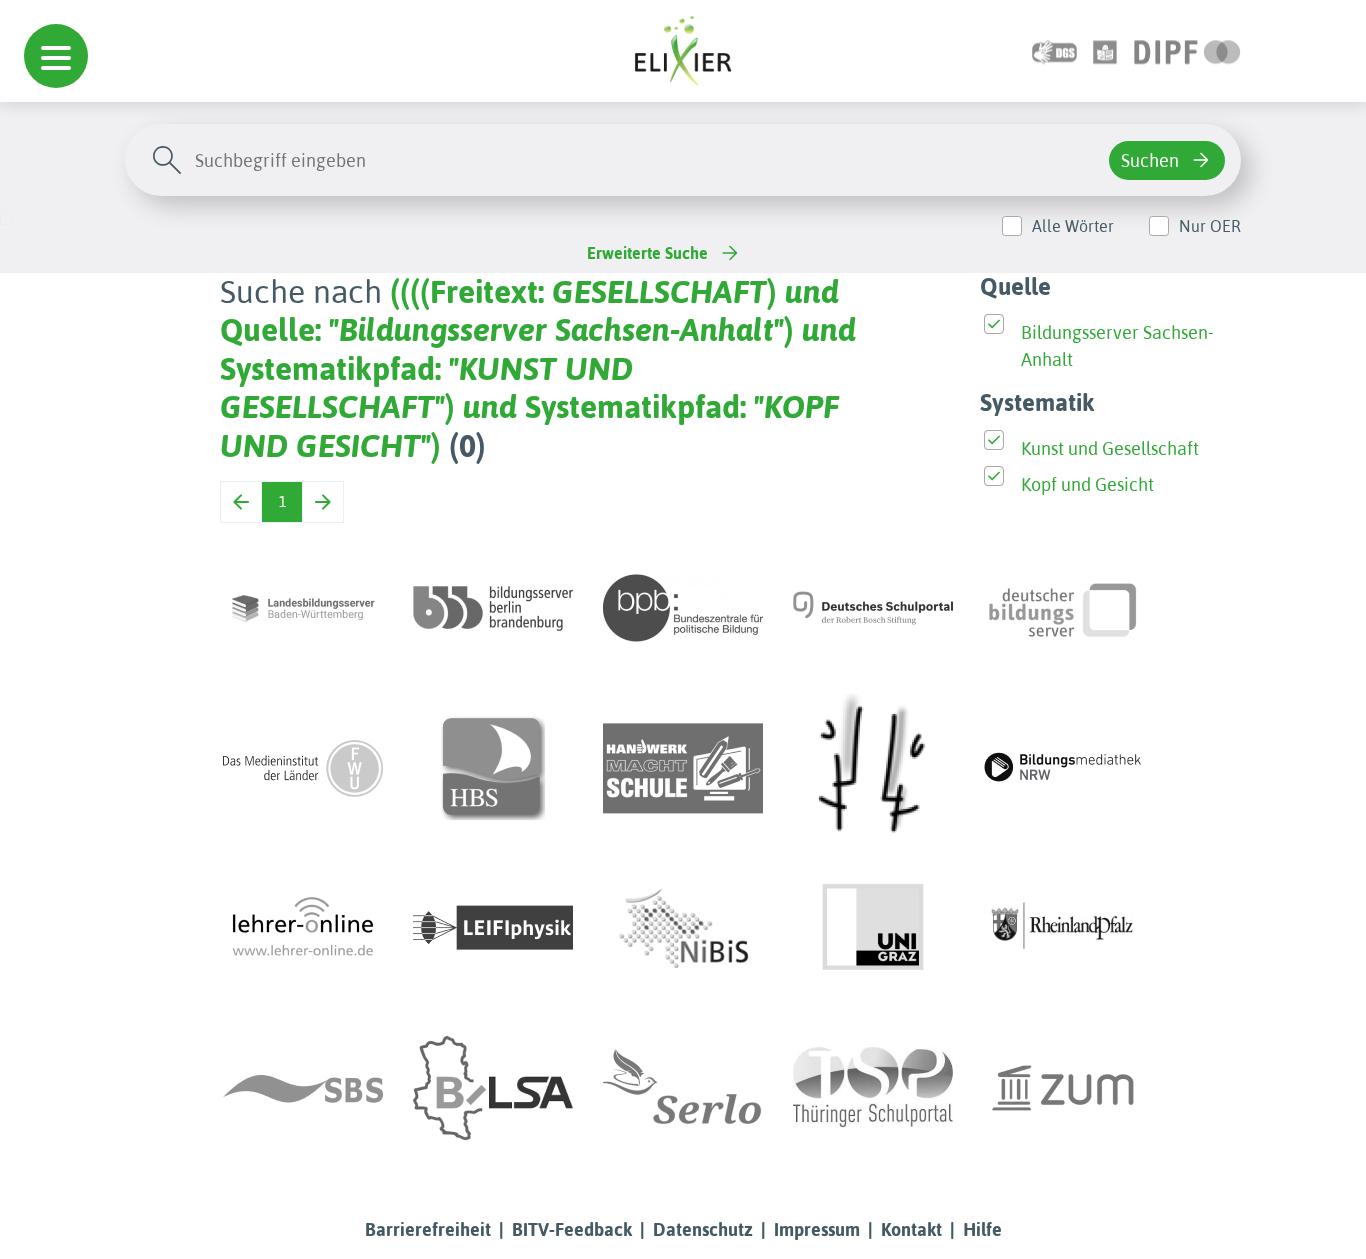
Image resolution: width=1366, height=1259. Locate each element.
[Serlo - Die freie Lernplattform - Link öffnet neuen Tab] (683, 1088)
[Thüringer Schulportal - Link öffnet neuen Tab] (873, 1088)
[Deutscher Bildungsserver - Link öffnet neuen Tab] (1063, 608)
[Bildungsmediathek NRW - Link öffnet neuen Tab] (1063, 768)
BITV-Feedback (572, 1229)
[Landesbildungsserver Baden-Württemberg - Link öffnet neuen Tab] (303, 608)
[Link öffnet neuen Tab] (1187, 50)
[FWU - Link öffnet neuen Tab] (303, 768)
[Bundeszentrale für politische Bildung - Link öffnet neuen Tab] (683, 608)
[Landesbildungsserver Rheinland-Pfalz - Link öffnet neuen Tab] (1063, 928)
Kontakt (911, 1229)
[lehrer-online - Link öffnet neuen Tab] (303, 928)
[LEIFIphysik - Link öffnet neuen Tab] (493, 928)
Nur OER (1210, 226)
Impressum (817, 1229)
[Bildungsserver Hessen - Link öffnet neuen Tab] (873, 768)
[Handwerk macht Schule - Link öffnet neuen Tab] (683, 768)
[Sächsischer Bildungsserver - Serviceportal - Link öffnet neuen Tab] (303, 1088)
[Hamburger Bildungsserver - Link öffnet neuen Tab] (493, 768)
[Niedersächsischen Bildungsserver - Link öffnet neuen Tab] (683, 928)
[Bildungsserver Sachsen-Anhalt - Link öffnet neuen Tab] (493, 1088)
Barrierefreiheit (428, 1229)
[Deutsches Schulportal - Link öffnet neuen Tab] (873, 608)
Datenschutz (703, 1229)
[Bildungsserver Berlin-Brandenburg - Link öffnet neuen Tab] (493, 608)
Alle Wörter (1073, 226)
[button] (56, 56)
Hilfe (982, 1229)
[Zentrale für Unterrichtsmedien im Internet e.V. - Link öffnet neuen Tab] (1063, 1088)
